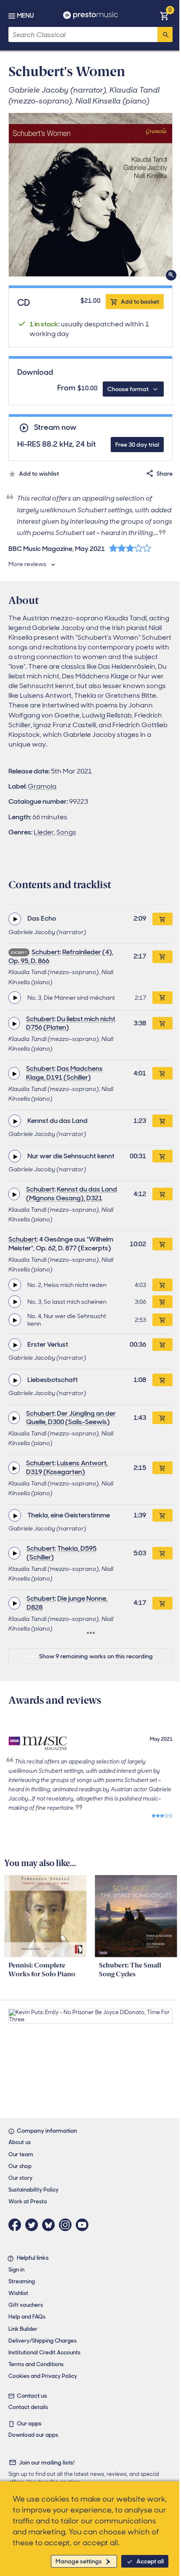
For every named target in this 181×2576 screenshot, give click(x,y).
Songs (66, 832)
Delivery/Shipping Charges (43, 2341)
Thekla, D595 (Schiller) (61, 1553)
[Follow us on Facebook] (17, 2225)
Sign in (16, 2270)
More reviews (27, 564)
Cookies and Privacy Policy (43, 2376)
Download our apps (33, 2435)
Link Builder (23, 2329)
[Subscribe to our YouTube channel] (84, 2225)
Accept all (150, 2561)
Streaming (22, 2281)
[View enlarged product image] (90, 195)
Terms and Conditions (36, 2364)
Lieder (44, 832)
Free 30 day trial (137, 445)
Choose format (128, 389)
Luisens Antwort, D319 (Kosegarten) (67, 1467)
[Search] (165, 34)
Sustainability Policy (33, 2190)
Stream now (55, 428)
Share (165, 474)
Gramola (42, 786)
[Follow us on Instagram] (67, 2225)
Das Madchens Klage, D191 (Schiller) (64, 1073)
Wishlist (18, 2293)
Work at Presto (28, 2201)
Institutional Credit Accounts (44, 2352)
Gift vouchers (26, 2305)
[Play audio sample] (15, 919)
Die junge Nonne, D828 (67, 1603)
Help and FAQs (27, 2317)
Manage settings (79, 2561)
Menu (25, 16)
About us (20, 2142)
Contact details (28, 2407)
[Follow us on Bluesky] (51, 2225)
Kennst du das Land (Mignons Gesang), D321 (72, 1194)
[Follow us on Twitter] (34, 2225)
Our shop (20, 2166)
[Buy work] (162, 919)
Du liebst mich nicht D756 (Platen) (71, 1023)
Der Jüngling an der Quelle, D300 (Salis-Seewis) (71, 1418)
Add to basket (140, 302)
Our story (20, 2178)
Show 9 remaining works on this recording (96, 1656)
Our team (21, 2154)
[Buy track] (162, 998)
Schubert (46, 952)
